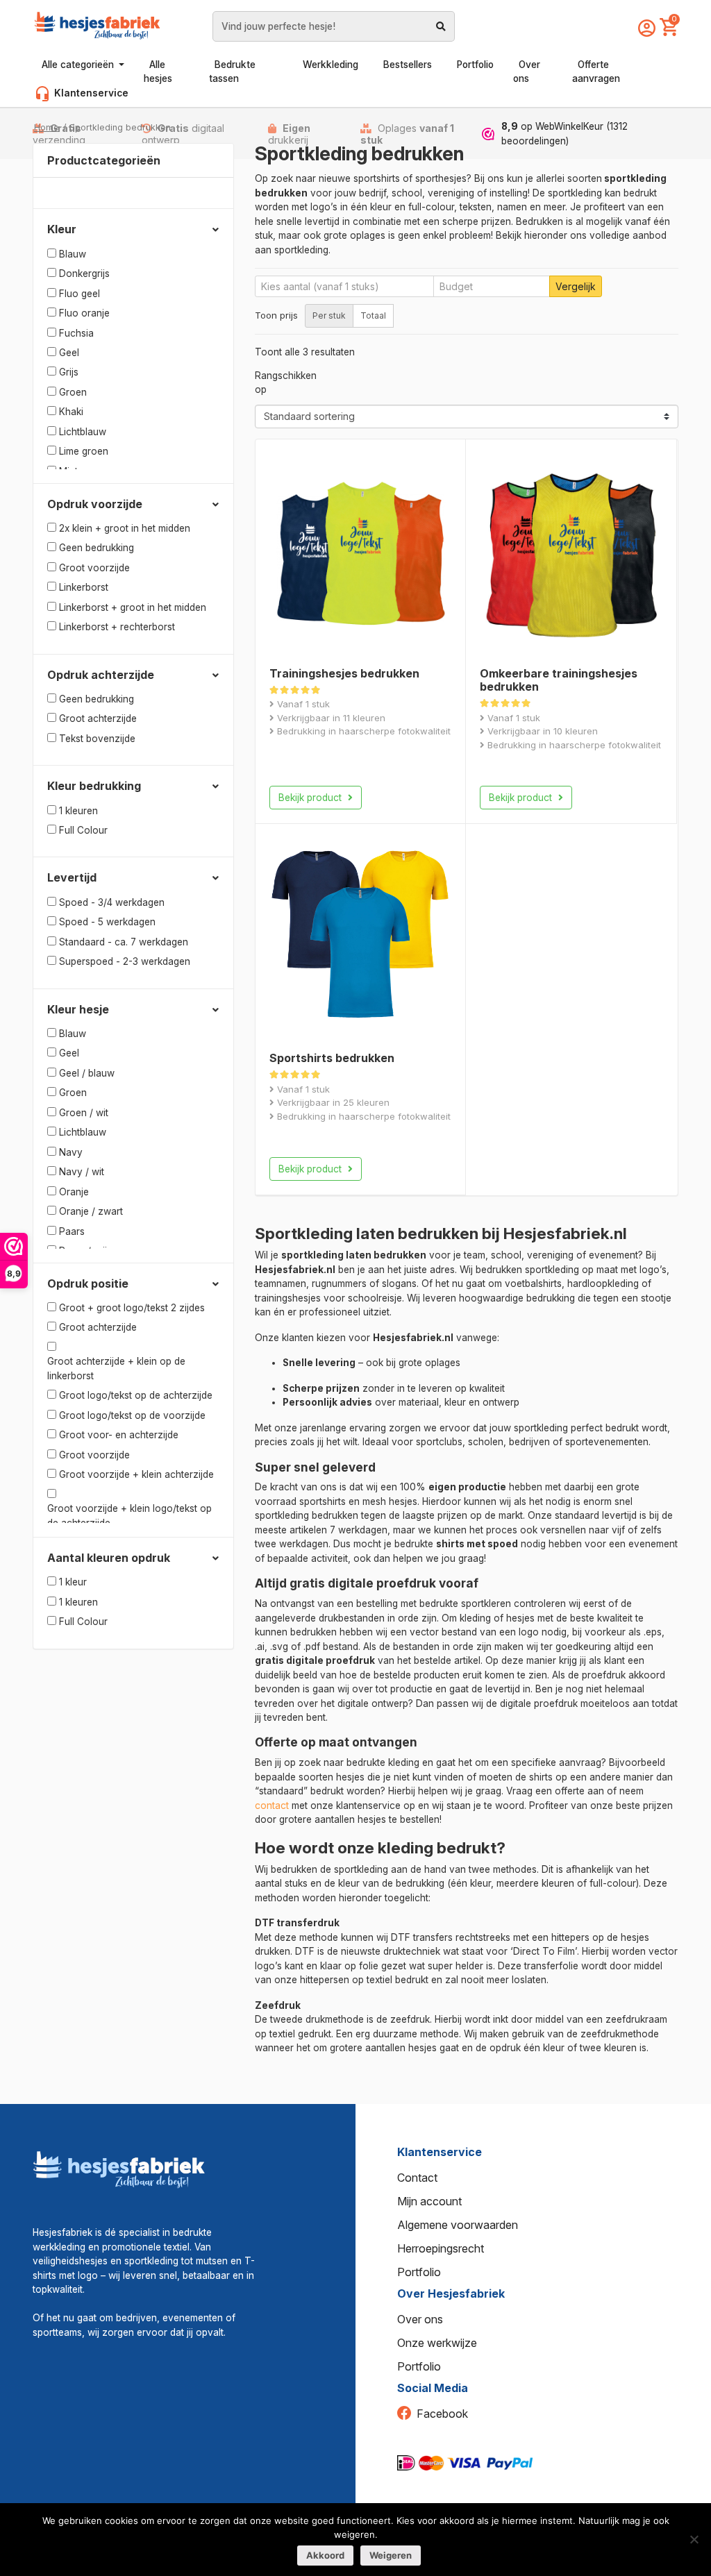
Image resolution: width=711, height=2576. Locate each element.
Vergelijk (576, 286)
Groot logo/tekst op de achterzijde (136, 1395)
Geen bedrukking (97, 548)
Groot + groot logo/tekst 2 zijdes (132, 1308)
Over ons (420, 2319)
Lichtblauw (83, 432)
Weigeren (391, 2555)
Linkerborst (84, 587)
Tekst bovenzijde (97, 739)
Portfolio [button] (475, 65)
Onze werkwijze (437, 2343)
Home (47, 127)
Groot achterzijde (98, 718)
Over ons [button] (527, 71)
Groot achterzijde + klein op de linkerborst (116, 1368)
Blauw (73, 254)
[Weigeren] (694, 2539)
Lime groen (84, 451)
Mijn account (429, 2201)
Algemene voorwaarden (458, 2225)
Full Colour (83, 830)
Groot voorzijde (94, 568)
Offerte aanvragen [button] (596, 71)
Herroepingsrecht (441, 2248)
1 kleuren (78, 811)
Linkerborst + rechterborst (117, 627)
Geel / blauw (87, 1073)
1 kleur (73, 1582)
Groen (73, 392)
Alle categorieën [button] (79, 65)
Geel (69, 353)
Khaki (71, 412)
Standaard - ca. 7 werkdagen (124, 942)
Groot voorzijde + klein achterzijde (136, 1474)
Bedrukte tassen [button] (232, 71)
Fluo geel (80, 294)
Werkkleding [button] (331, 65)
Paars (72, 1231)
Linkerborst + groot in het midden (133, 607)
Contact (417, 2178)
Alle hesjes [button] (158, 71)
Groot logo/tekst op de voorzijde (132, 1415)
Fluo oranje (84, 313)
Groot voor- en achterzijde (119, 1435)
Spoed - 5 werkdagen (107, 922)
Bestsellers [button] (408, 65)
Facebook (442, 2414)
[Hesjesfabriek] (119, 2168)
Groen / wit (84, 1113)
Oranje (74, 1192)
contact (272, 1805)
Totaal (373, 315)
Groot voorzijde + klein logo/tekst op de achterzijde (129, 1515)
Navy (71, 1152)
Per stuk (329, 315)
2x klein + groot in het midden (125, 528)
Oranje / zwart (91, 1211)
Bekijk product (311, 798)
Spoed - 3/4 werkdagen (112, 902)
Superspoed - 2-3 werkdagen (125, 961)
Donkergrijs (84, 273)
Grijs (69, 372)
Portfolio (419, 2272)
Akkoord (325, 2555)
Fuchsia (76, 333)
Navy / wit (82, 1172)
